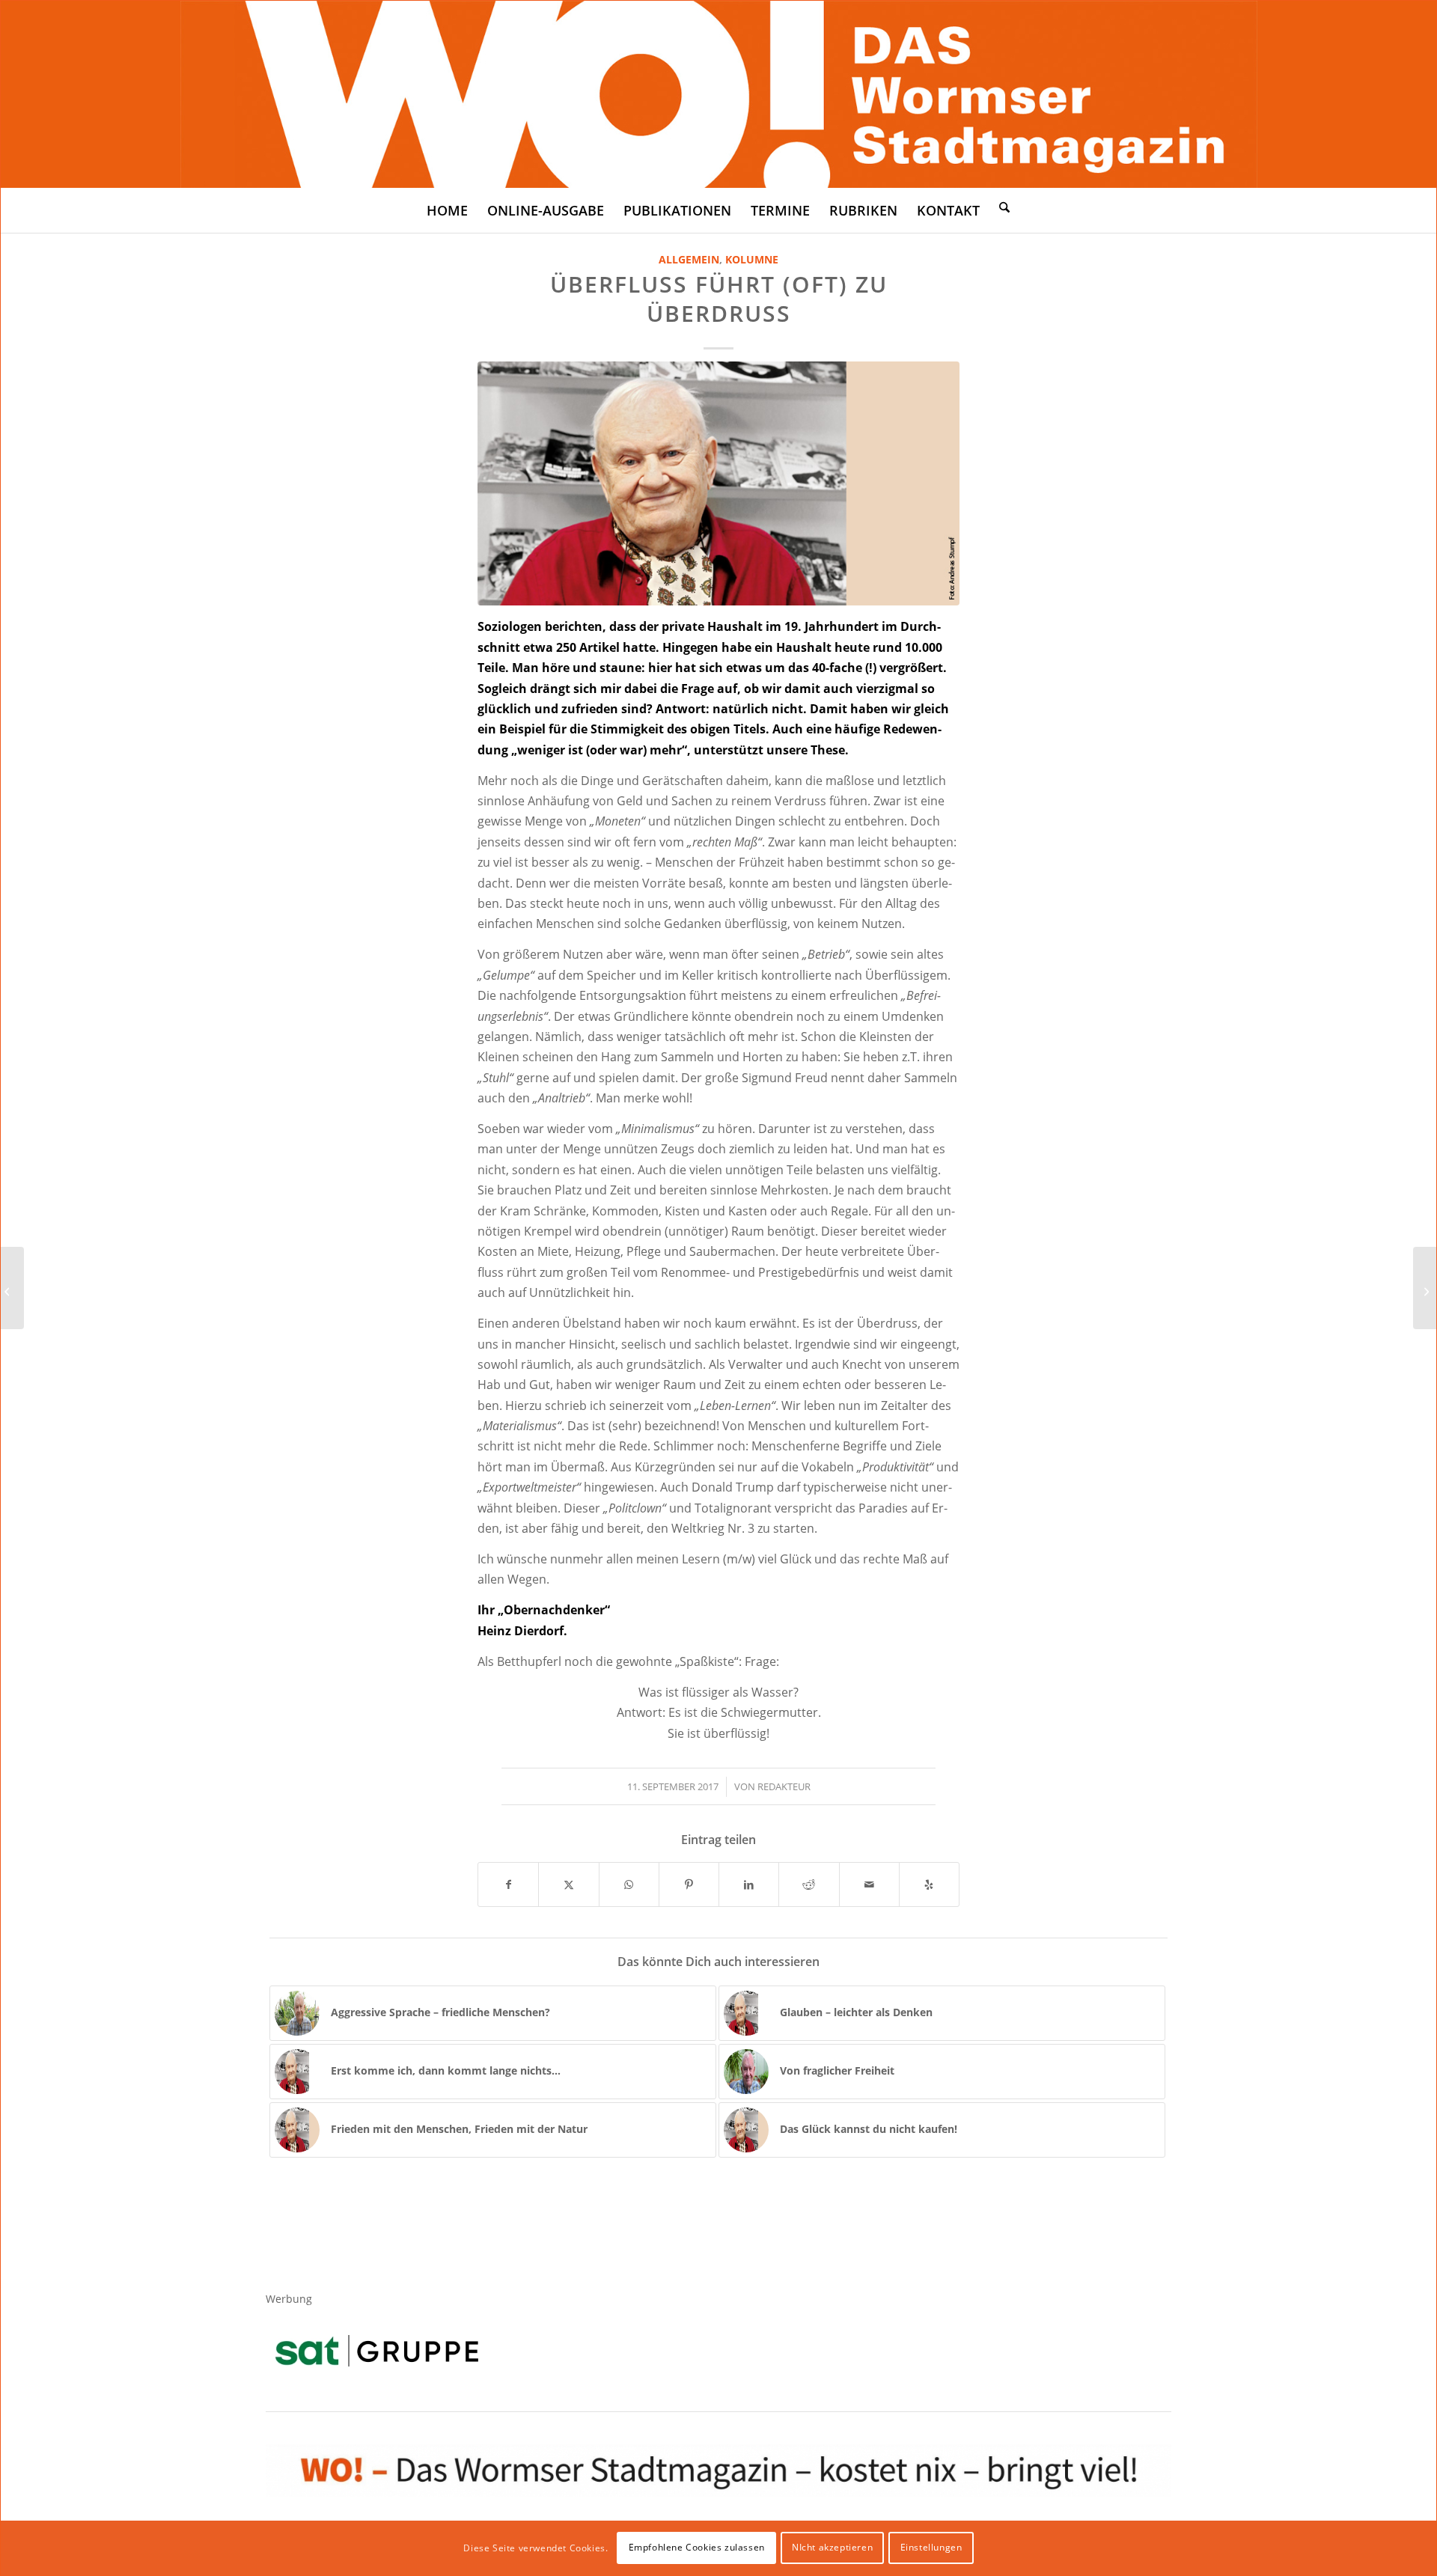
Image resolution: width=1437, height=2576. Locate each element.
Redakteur (784, 1786)
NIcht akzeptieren (832, 2547)
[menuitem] (447, 210)
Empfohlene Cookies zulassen (697, 2547)
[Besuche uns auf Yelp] (929, 1884)
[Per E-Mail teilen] (869, 1884)
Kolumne (752, 259)
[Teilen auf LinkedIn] (749, 1884)
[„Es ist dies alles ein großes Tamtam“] (12, 1288)
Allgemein (689, 259)
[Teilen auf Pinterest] (689, 1884)
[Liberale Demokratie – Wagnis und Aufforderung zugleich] (1425, 1288)
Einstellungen (931, 2547)
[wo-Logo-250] (719, 94)
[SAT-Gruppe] (377, 2350)
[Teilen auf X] (568, 1884)
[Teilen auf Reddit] (809, 1884)
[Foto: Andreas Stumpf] (718, 483)
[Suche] (1004, 207)
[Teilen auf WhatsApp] (629, 1884)
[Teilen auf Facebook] (508, 1884)
